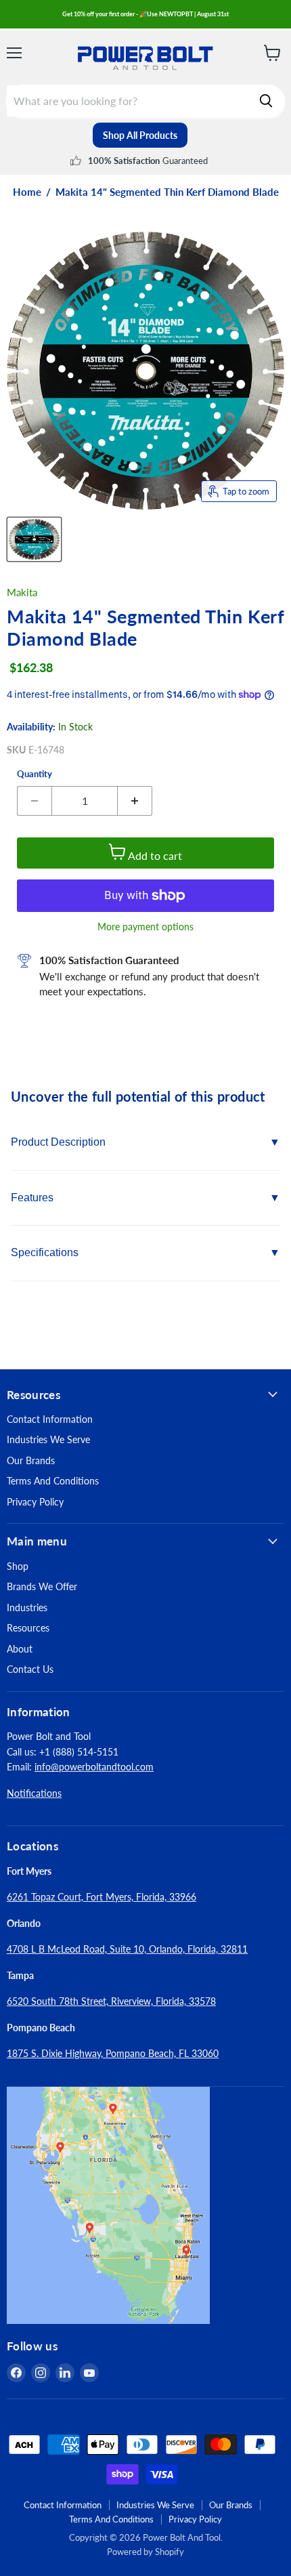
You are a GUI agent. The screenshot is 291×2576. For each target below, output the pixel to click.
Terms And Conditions (53, 1481)
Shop (18, 1566)
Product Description (58, 1142)
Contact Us (30, 1669)
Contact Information (50, 1419)
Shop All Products (140, 135)
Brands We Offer (42, 1586)
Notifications (34, 1793)
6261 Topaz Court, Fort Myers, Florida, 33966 (102, 1897)
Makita (22, 592)
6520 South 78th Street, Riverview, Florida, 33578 (111, 2001)
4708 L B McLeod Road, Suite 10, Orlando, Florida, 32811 (127, 1949)
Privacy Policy (35, 1502)
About (20, 1649)
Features (32, 1198)
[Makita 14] (34, 539)
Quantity (35, 774)
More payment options (145, 927)
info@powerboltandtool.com (94, 1767)
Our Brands (31, 1460)
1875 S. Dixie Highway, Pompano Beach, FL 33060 (113, 2053)
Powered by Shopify (145, 2552)
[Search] (266, 101)
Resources (28, 1628)
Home (27, 192)
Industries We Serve (48, 1439)
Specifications (45, 1252)
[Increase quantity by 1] (135, 801)
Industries (27, 1607)
